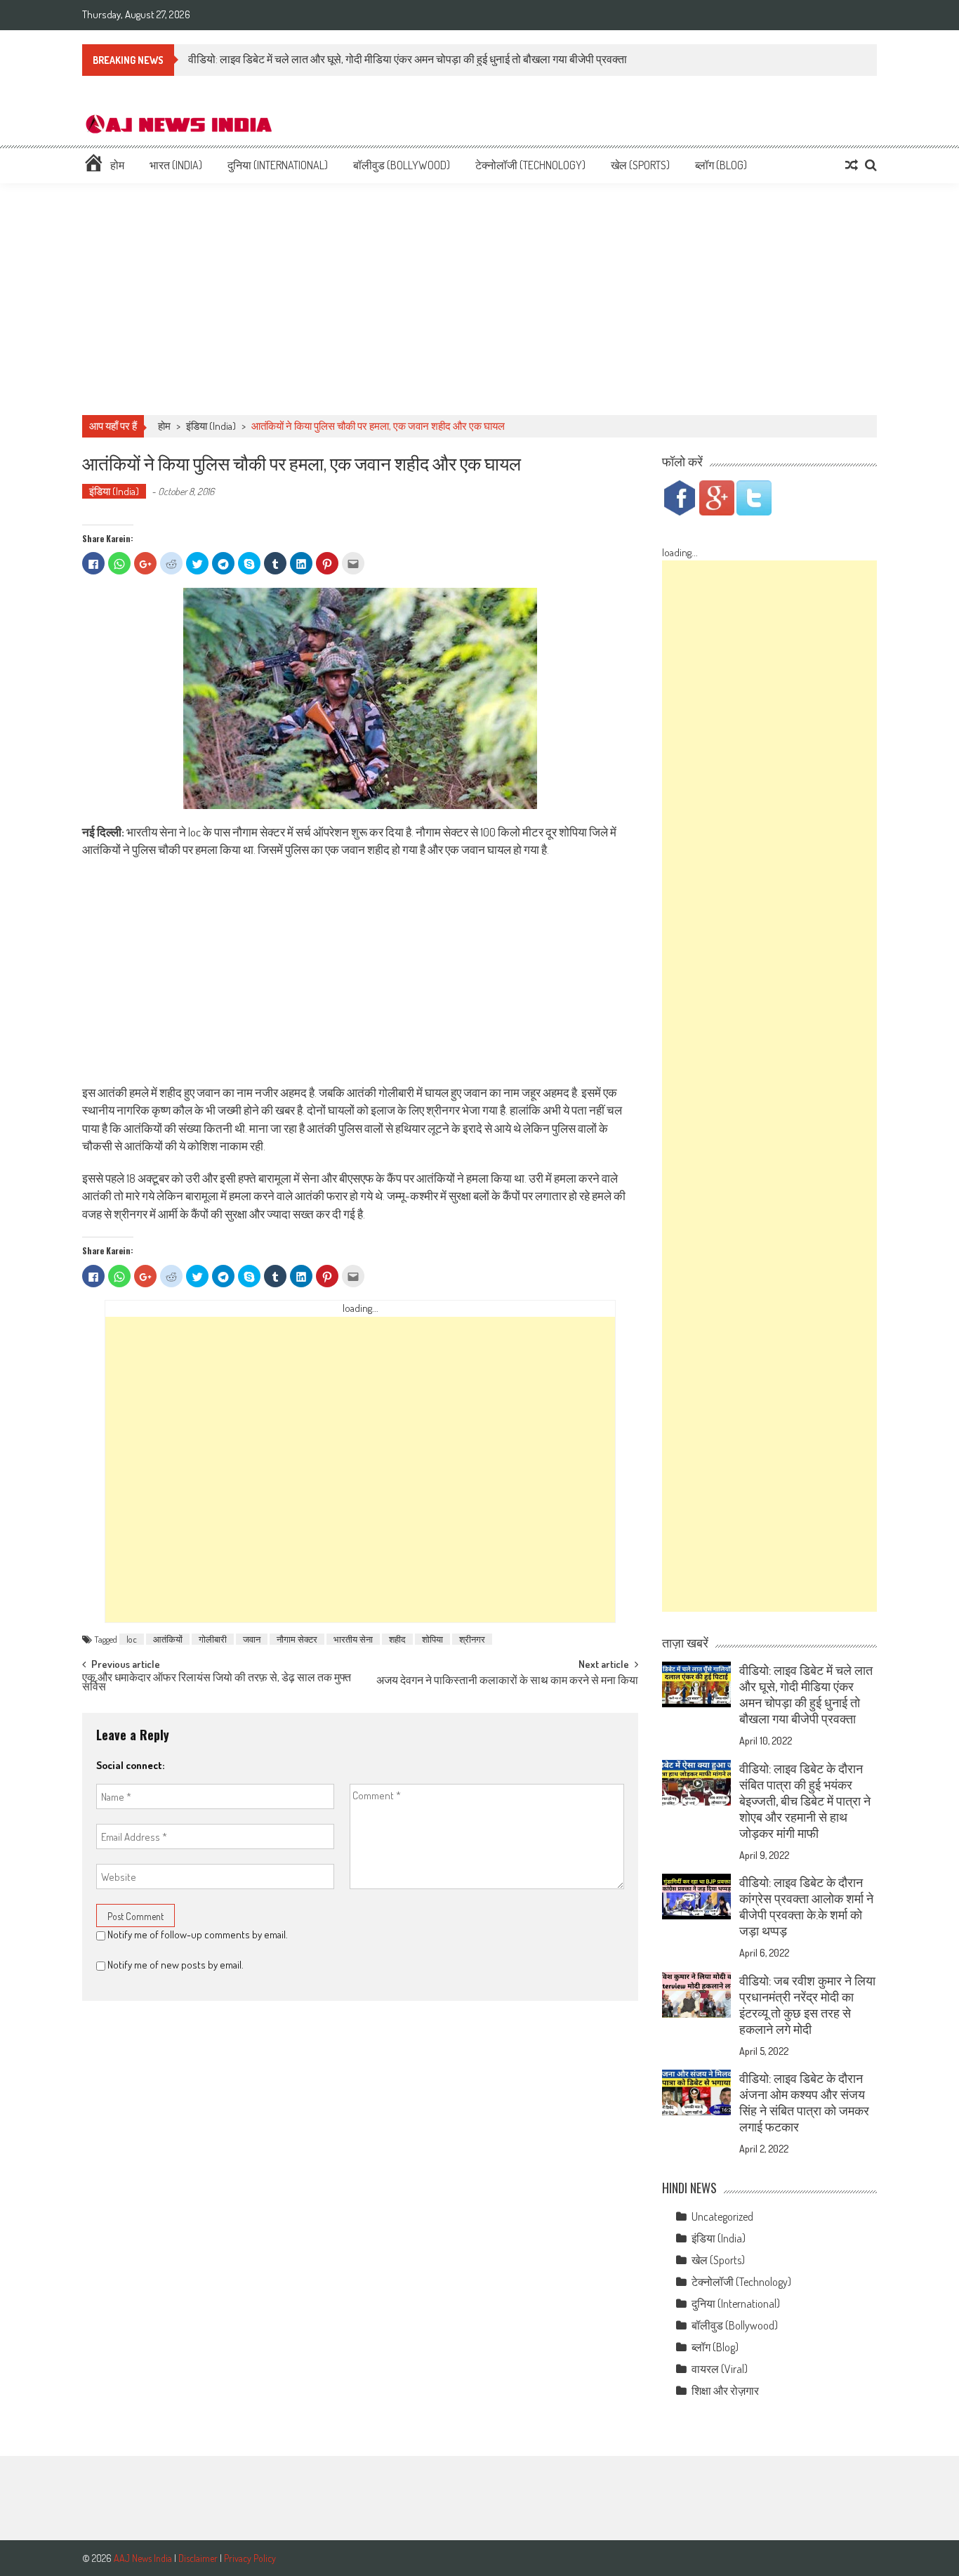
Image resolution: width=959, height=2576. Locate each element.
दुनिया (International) (278, 165)
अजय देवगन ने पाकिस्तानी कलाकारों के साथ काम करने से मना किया (507, 1681)
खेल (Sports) (640, 165)
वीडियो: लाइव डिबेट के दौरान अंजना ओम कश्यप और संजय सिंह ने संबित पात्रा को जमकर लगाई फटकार (804, 2102)
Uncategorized (722, 2216)
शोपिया (432, 1639)
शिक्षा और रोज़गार (725, 2391)
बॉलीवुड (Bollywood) (402, 165)
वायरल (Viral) (720, 2369)
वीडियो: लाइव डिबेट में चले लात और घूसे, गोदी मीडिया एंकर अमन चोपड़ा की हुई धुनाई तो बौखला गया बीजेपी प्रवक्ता (408, 59)
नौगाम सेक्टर (297, 1639)
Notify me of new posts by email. (176, 1965)
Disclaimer (198, 2558)
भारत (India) (176, 165)
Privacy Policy (250, 2558)
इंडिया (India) (211, 426)
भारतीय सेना (353, 1639)
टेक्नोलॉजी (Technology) (530, 165)
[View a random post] (852, 165)
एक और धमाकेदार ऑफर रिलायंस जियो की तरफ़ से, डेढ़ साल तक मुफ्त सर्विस (217, 1683)
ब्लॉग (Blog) (721, 165)
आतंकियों (168, 1639)
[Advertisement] (479, 299)
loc (132, 1639)
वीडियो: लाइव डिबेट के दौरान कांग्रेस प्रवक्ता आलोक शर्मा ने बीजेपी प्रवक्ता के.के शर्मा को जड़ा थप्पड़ (806, 1906)
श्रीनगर (472, 1639)
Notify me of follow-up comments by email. (198, 1934)
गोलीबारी (213, 1639)
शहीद (397, 1639)
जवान (252, 1639)
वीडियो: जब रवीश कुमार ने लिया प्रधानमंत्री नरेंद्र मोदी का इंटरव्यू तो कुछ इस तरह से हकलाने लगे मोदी (807, 2005)
